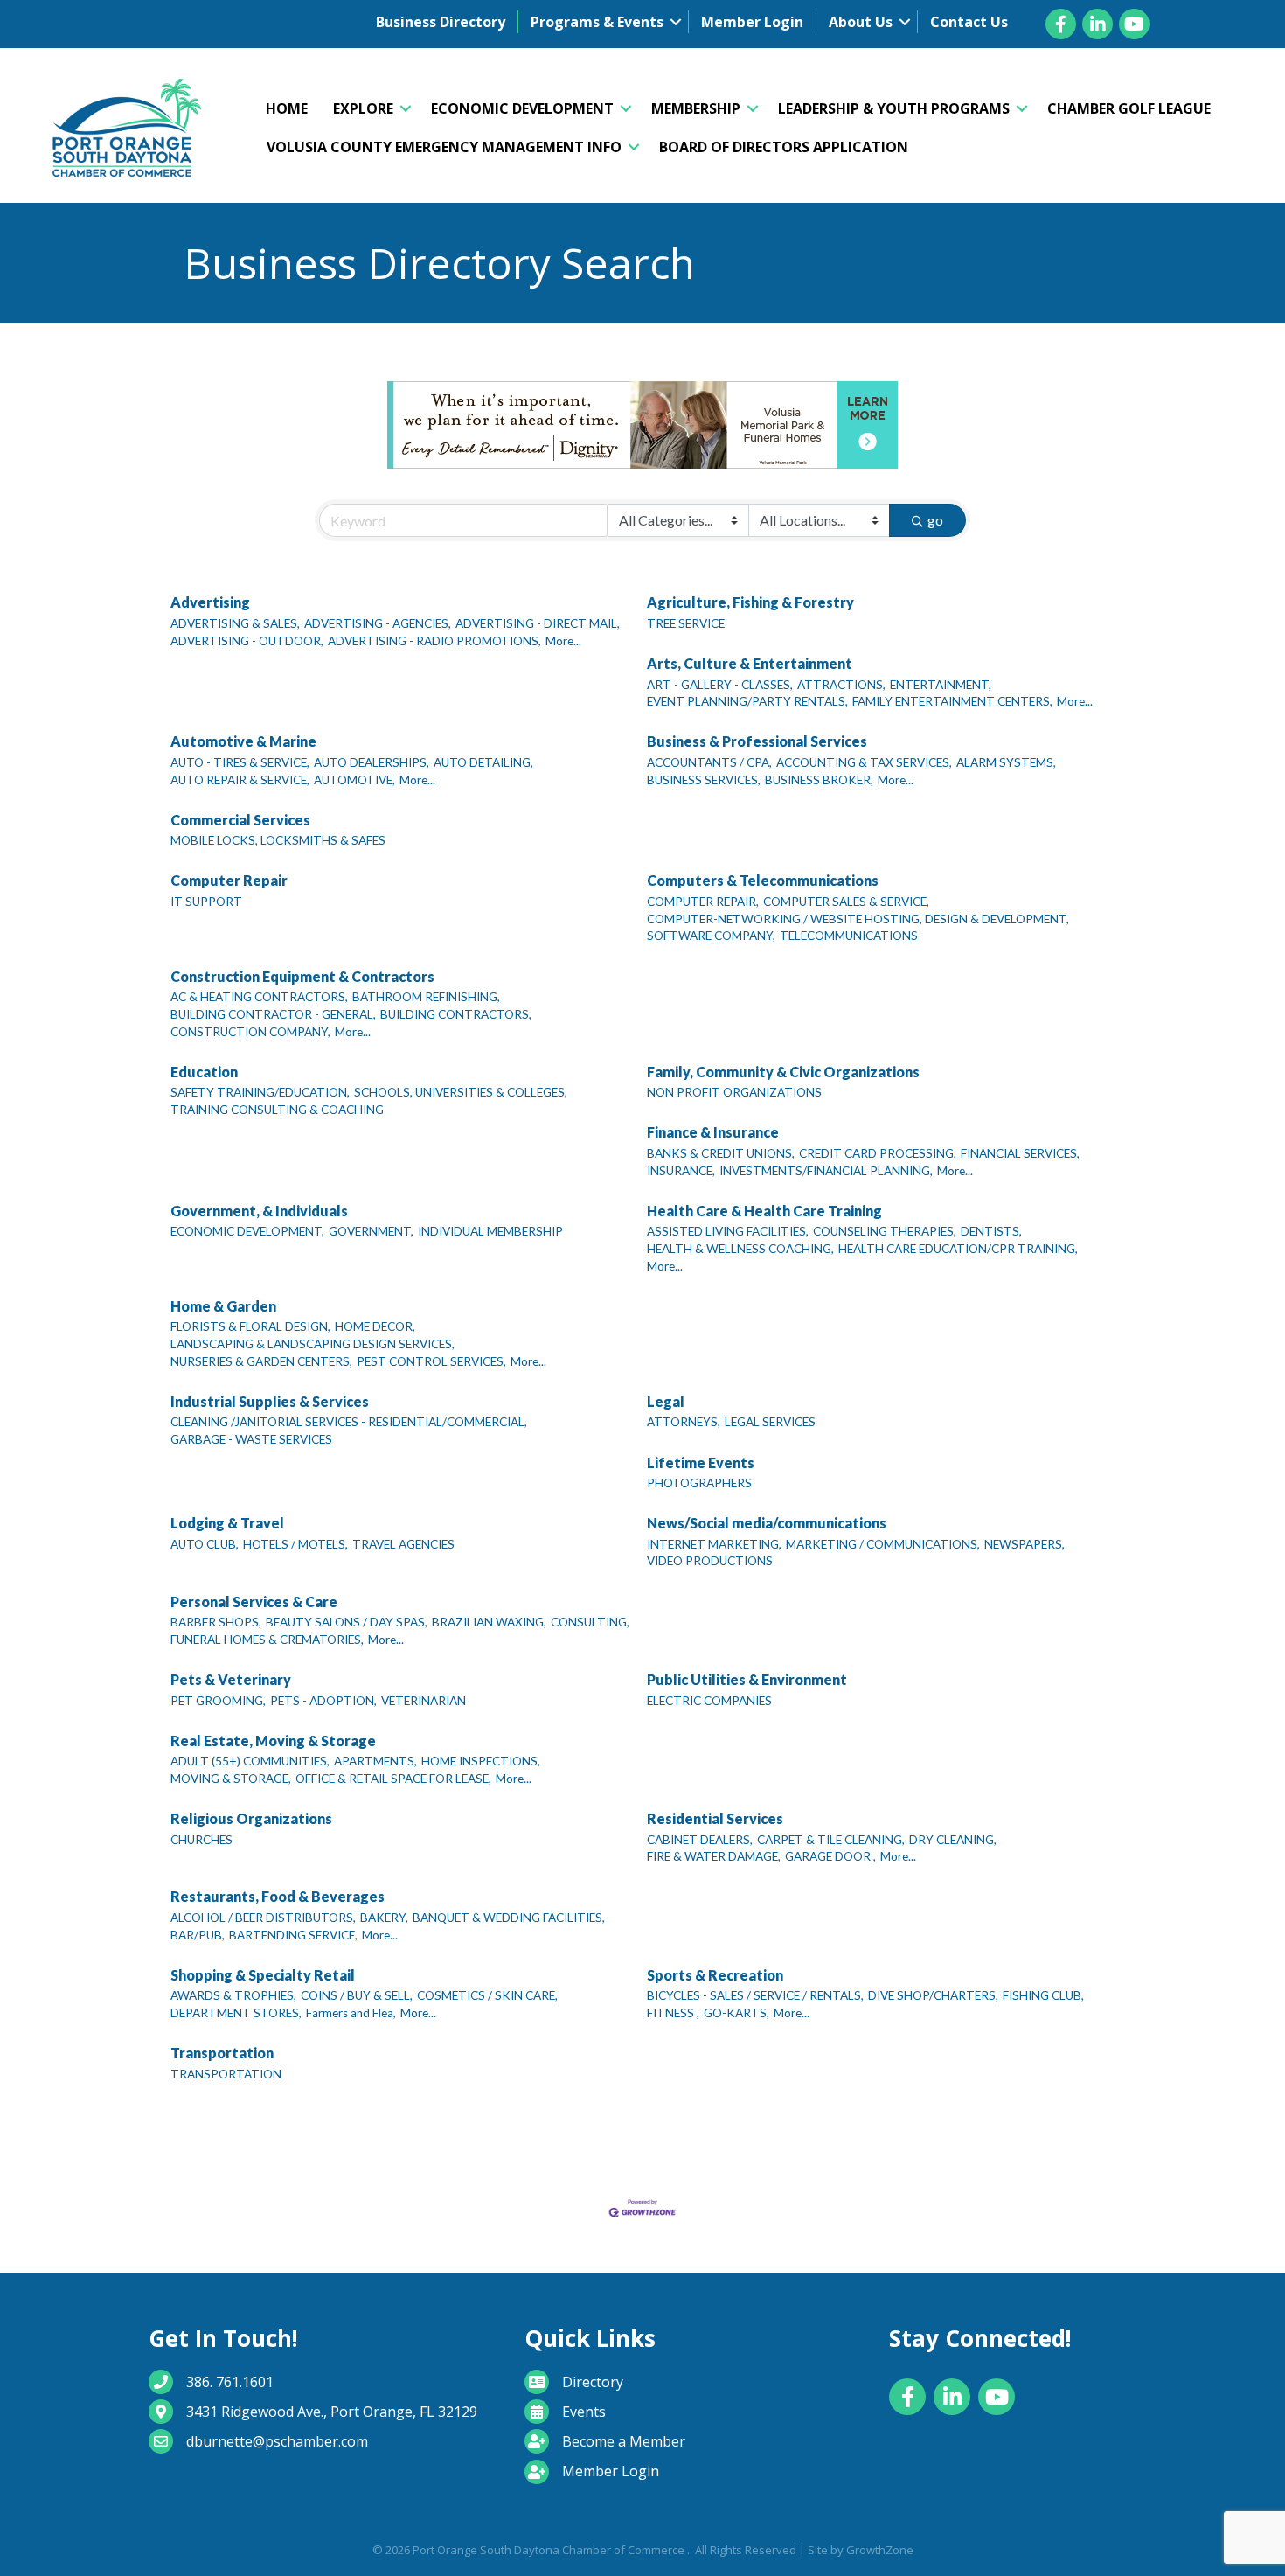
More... (563, 641)
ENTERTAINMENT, (941, 685)
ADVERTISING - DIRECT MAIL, (538, 623)
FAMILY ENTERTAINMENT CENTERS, (952, 701)
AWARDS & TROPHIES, (233, 1995)
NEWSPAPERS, (1025, 1544)
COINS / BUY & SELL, (357, 1995)
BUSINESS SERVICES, (704, 780)
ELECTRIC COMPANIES (709, 1701)
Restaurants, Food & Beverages (278, 1896)
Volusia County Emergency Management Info (444, 147)
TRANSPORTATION (226, 2074)
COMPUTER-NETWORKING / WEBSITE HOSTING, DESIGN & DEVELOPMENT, (858, 919)
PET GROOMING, (218, 1701)
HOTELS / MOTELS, (295, 1544)
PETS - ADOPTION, (323, 1701)
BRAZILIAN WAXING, (489, 1622)
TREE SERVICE (686, 623)
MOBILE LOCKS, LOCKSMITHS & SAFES (278, 840)
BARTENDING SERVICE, (293, 1935)
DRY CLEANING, (953, 1840)
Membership (696, 108)
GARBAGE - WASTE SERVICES (251, 1439)
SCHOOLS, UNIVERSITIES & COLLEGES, (461, 1092)
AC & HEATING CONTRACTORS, (259, 997)
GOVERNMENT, (371, 1231)
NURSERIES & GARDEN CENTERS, (261, 1361)
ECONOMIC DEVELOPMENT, (247, 1231)
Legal (666, 1401)
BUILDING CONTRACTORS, (456, 1014)
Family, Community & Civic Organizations (783, 1072)
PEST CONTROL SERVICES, (431, 1361)
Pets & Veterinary (231, 1679)
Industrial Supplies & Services (270, 1401)
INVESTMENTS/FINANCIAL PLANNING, (826, 1171)
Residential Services (715, 1818)
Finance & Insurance (713, 1132)
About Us (861, 22)
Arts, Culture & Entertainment (750, 663)
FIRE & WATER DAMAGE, (714, 1856)
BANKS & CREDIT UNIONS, (721, 1153)
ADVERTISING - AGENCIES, (378, 623)
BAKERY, (384, 1918)
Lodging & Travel (227, 1523)
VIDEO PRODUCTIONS (710, 1561)
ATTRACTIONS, (841, 685)
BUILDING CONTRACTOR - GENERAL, (273, 1014)
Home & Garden (223, 1306)
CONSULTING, (590, 1622)
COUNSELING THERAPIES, (885, 1231)
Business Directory (441, 22)
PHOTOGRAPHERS (699, 1483)
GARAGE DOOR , (830, 1856)
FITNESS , (673, 2013)
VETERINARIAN (424, 1701)
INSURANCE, (681, 1171)
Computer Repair (229, 880)
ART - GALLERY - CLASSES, (720, 685)
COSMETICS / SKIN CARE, (487, 1995)
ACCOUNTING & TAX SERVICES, (864, 762)
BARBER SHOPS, (216, 1622)
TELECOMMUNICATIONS (849, 936)
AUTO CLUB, (205, 1544)
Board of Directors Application (784, 147)
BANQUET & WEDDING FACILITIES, (509, 1918)
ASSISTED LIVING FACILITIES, (728, 1231)
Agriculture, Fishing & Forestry (750, 602)
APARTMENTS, (375, 1761)
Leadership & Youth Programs (894, 108)
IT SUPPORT (206, 902)
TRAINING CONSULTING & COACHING (277, 1110)
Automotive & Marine (243, 741)
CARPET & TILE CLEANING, (831, 1840)
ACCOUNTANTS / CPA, (709, 762)
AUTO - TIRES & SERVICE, (240, 762)
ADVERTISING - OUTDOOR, (247, 641)
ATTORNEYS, (684, 1422)
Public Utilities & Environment (747, 1679)
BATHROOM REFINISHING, (426, 997)
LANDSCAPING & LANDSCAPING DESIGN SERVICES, (313, 1344)
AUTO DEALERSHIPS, (372, 762)
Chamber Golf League (1129, 108)
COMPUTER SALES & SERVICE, (846, 902)
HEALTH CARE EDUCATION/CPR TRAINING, (958, 1249)
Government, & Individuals (259, 1211)
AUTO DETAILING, (483, 762)
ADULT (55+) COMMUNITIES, (250, 1761)
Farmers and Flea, (351, 2013)
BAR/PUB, (198, 1935)
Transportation (222, 2053)
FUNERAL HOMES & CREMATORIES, (267, 1640)
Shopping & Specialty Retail (263, 1975)
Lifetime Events (701, 1462)
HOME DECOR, (375, 1326)
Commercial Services (240, 820)
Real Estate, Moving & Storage (273, 1741)
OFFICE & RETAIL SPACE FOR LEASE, (393, 1779)
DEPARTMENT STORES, (236, 2013)
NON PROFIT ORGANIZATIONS (734, 1092)
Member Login (752, 22)
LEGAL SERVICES (770, 1422)
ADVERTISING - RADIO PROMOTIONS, (434, 641)
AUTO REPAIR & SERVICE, (240, 780)
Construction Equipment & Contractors (302, 976)
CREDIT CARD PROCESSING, (878, 1153)
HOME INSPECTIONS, (481, 1761)
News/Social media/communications (767, 1523)
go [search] (935, 520)
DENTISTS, (991, 1231)
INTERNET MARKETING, (714, 1544)
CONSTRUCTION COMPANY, (250, 1032)
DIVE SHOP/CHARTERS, (933, 1995)
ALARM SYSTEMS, (1006, 762)
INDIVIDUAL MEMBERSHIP (490, 1231)
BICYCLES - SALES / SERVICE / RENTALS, (755, 1995)
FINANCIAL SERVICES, (1020, 1153)
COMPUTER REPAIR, (703, 902)
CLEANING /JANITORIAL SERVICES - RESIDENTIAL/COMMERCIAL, (349, 1422)
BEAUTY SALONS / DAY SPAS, (347, 1622)
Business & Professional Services (757, 741)
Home (287, 108)
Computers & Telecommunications (763, 880)
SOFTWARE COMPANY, (711, 936)
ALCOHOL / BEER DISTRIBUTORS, (263, 1918)
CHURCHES (201, 1840)
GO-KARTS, (736, 2013)
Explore (363, 108)
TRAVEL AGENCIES (403, 1544)
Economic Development (522, 108)
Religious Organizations (251, 1818)
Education (204, 1072)
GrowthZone (880, 2550)
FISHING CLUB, (1043, 1995)
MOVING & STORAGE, (231, 1779)
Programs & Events (597, 22)
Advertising (210, 602)
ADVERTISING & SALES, (235, 623)
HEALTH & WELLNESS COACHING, (740, 1249)
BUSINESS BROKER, (819, 780)
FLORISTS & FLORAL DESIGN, (250, 1326)
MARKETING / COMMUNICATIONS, (883, 1544)
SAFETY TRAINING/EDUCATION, (260, 1092)
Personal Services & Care (254, 1601)
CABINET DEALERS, (700, 1840)
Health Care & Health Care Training (764, 1211)
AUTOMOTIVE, (354, 780)
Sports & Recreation (715, 1975)
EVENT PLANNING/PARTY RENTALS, (747, 701)
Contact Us (969, 22)
